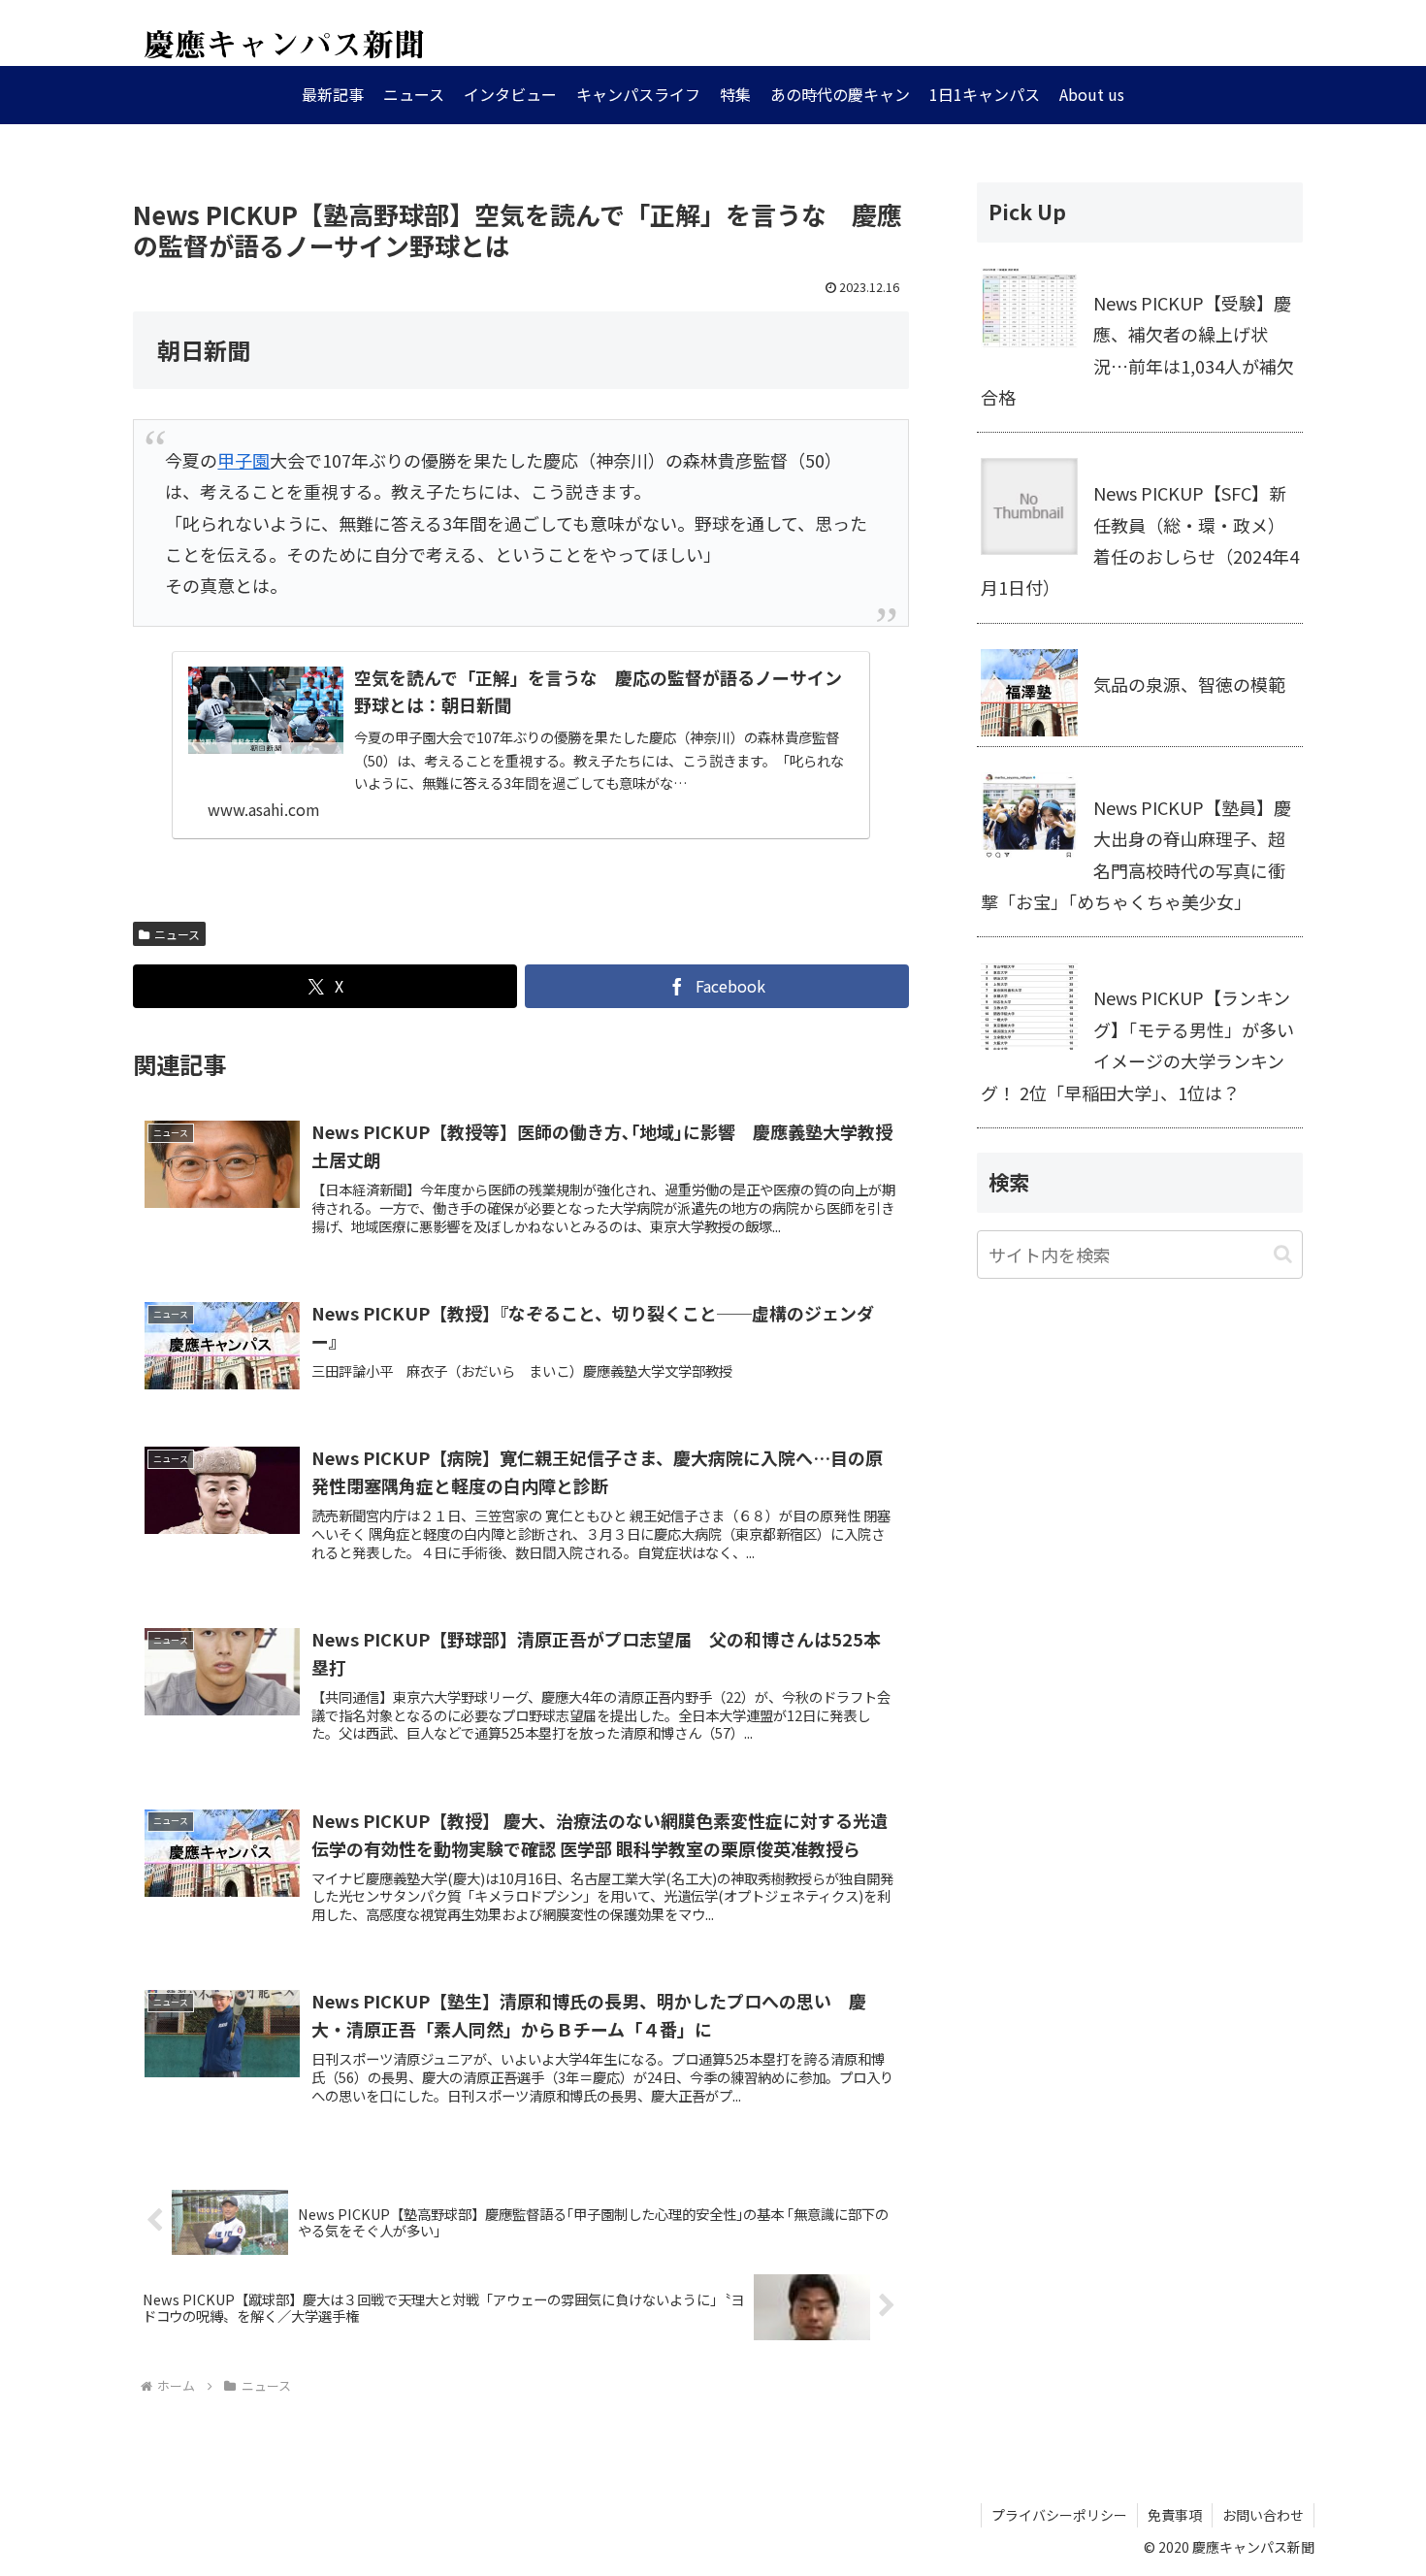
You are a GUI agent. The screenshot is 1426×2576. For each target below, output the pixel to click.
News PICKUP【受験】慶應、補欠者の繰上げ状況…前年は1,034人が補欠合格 (1137, 350)
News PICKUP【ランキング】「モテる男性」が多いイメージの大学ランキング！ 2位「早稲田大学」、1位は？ (1137, 1044)
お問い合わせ (1263, 2515)
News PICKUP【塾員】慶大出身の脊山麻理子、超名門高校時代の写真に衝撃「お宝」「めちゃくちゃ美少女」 (1136, 854)
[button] (1283, 1254)
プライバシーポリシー (1059, 2515)
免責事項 (1175, 2515)
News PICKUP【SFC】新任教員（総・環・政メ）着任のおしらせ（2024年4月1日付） (1140, 540)
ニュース (177, 934)
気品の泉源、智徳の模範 (1189, 684)
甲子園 (243, 460)
